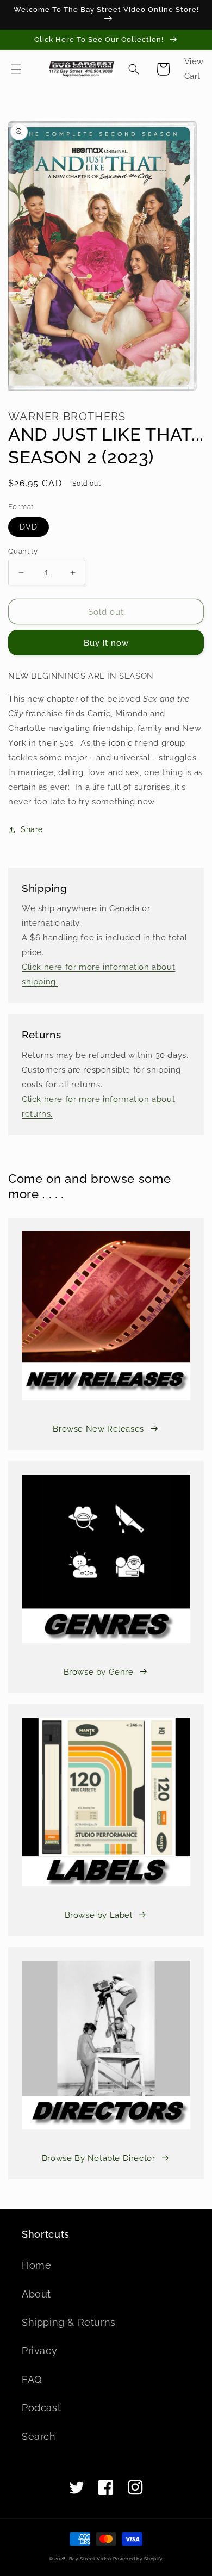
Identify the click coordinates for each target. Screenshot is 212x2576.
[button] (16, 69)
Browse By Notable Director (99, 2158)
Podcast (41, 2408)
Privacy (39, 2351)
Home (36, 2265)
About (36, 2294)
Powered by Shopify (138, 2559)
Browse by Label (99, 1915)
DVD (29, 527)
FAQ (32, 2379)
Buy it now (106, 643)
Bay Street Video (90, 2559)
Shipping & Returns (69, 2322)
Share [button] (32, 829)
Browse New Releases (98, 1429)
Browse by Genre (99, 1672)
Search (39, 2436)
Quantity (23, 551)
